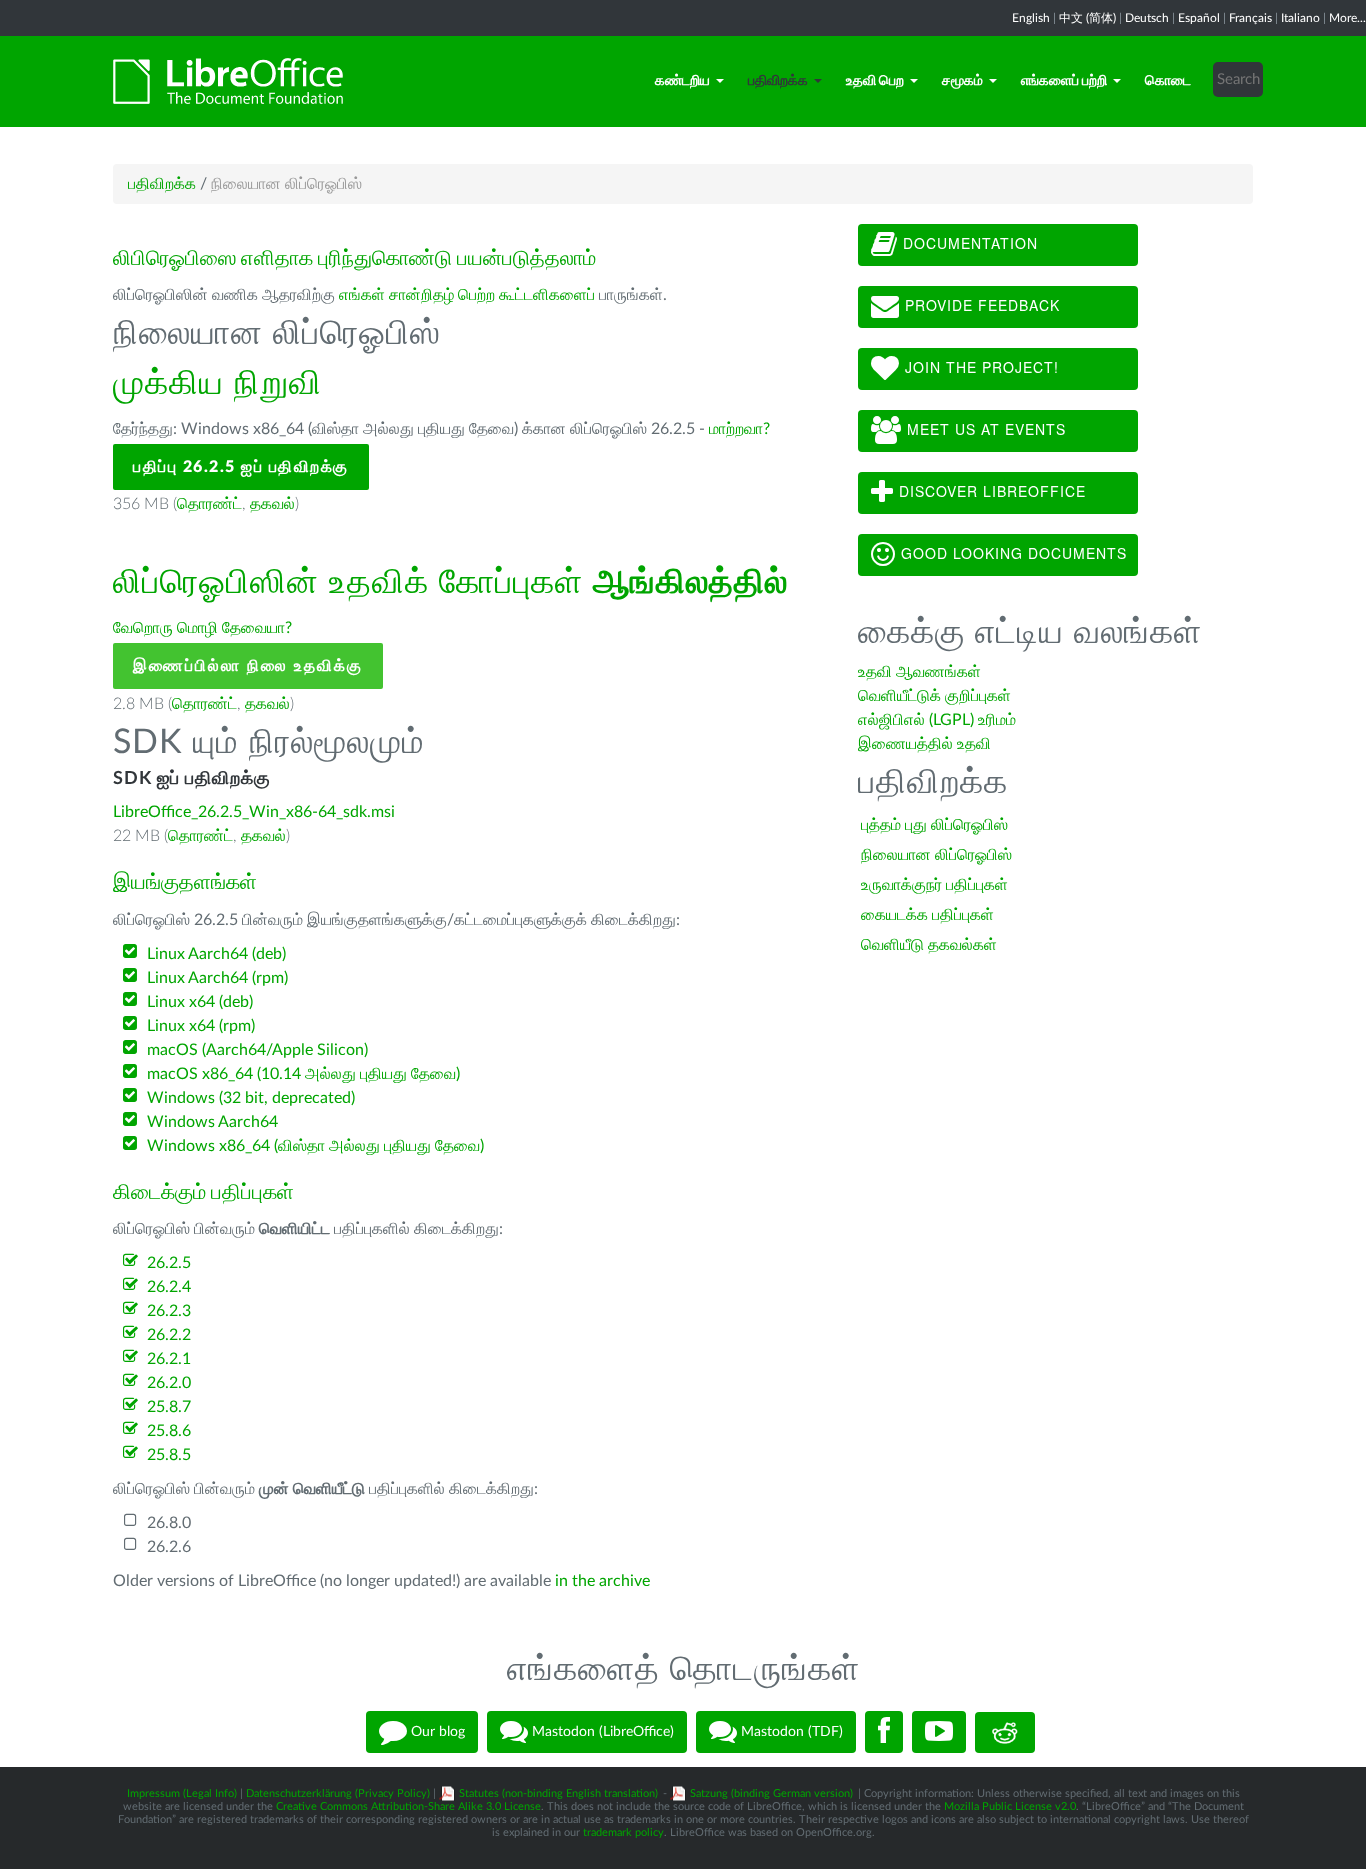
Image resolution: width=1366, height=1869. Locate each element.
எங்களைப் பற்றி (1064, 81)
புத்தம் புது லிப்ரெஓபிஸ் (934, 825)
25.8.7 (169, 1407)
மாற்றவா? (739, 429)
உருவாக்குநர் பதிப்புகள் (934, 885)
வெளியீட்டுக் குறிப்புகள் (934, 696)
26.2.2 (169, 1335)
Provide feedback (980, 305)
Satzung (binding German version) (771, 1793)
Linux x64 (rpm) (201, 1026)
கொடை (1168, 81)
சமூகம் (962, 81)
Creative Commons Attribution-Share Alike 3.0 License (408, 1806)
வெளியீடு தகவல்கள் (929, 945)
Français (1250, 18)
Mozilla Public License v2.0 (1010, 1806)
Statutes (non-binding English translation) (558, 1793)
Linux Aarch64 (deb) (216, 954)
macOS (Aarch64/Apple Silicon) (257, 1050)
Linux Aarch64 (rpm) (217, 978)
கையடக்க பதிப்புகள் (927, 915)
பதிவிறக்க (778, 81)
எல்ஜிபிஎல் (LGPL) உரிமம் (937, 720)
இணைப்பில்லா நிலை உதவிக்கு (248, 666)
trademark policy (623, 1832)
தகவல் (272, 504)
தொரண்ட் (209, 504)
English (1031, 18)
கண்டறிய (682, 81)
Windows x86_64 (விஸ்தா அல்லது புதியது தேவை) (315, 1146)
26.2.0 (169, 1383)
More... (1347, 18)
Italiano (1300, 18)
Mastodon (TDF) (790, 1732)
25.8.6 (169, 1431)
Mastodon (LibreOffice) (601, 1732)
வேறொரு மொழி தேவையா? (202, 628)
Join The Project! (979, 367)
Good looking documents (1011, 553)
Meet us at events (984, 429)
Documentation (968, 243)
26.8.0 (169, 1523)
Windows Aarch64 (212, 1122)
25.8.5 (169, 1455)
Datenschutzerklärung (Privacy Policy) (338, 1793)
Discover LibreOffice (990, 491)
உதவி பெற (875, 81)
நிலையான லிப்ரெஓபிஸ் (936, 855)
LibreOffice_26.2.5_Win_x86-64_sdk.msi (254, 812)
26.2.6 (169, 1547)
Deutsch (1147, 18)
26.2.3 (169, 1311)
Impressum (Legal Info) (182, 1793)
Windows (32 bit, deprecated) (251, 1098)
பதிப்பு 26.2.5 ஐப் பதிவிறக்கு (241, 467)
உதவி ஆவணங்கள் (919, 672)
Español (1199, 18)
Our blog (436, 1732)
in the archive (602, 1581)
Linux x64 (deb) (200, 1002)
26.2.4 (169, 1287)
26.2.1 (169, 1359)
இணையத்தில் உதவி (924, 744)
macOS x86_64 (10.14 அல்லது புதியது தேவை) (303, 1074)
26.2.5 (169, 1263)
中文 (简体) (1087, 18)
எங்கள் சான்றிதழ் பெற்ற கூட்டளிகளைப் (467, 295)
